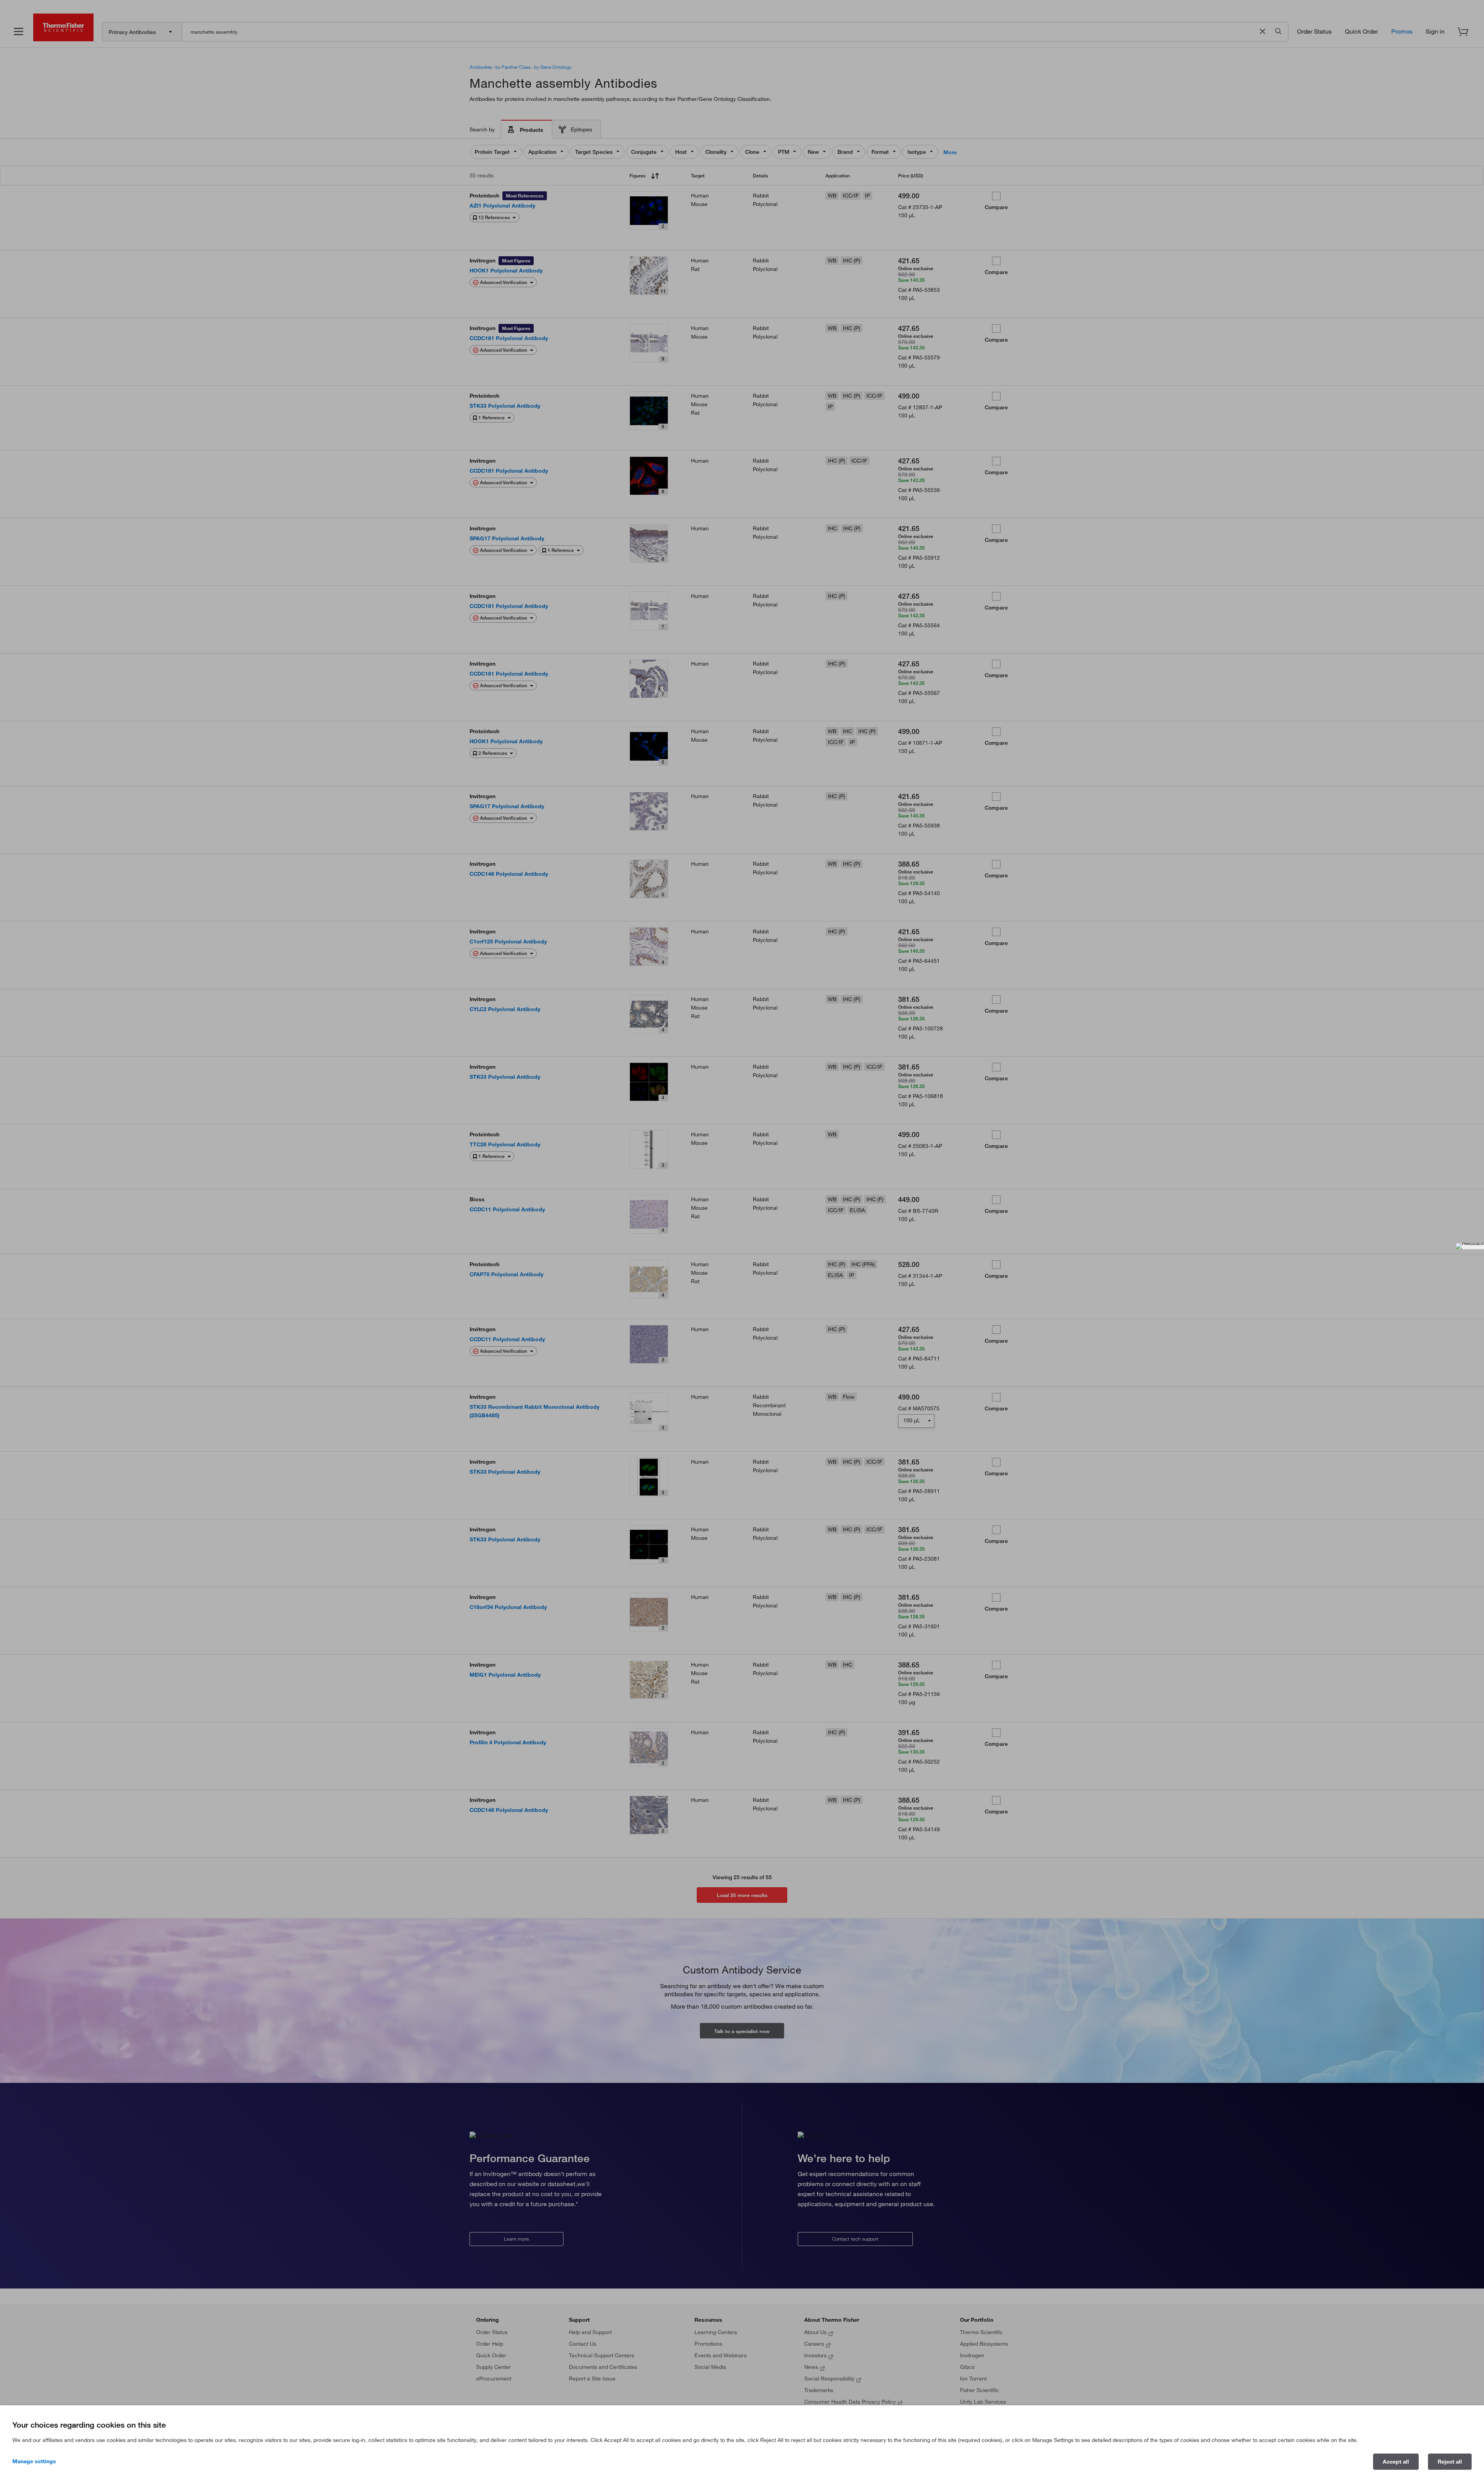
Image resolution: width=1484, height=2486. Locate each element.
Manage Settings (34, 2461)
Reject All (1450, 2462)
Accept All (1396, 2462)
